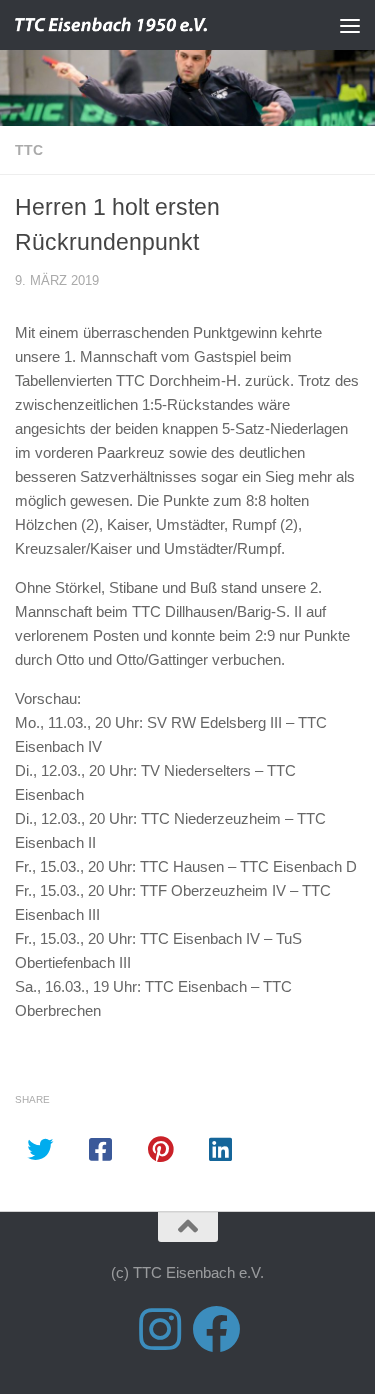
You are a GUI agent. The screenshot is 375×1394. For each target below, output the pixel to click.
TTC (29, 150)
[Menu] (350, 25)
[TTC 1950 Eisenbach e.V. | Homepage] (148, 25)
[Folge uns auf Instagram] (160, 1329)
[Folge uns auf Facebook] (216, 1329)
